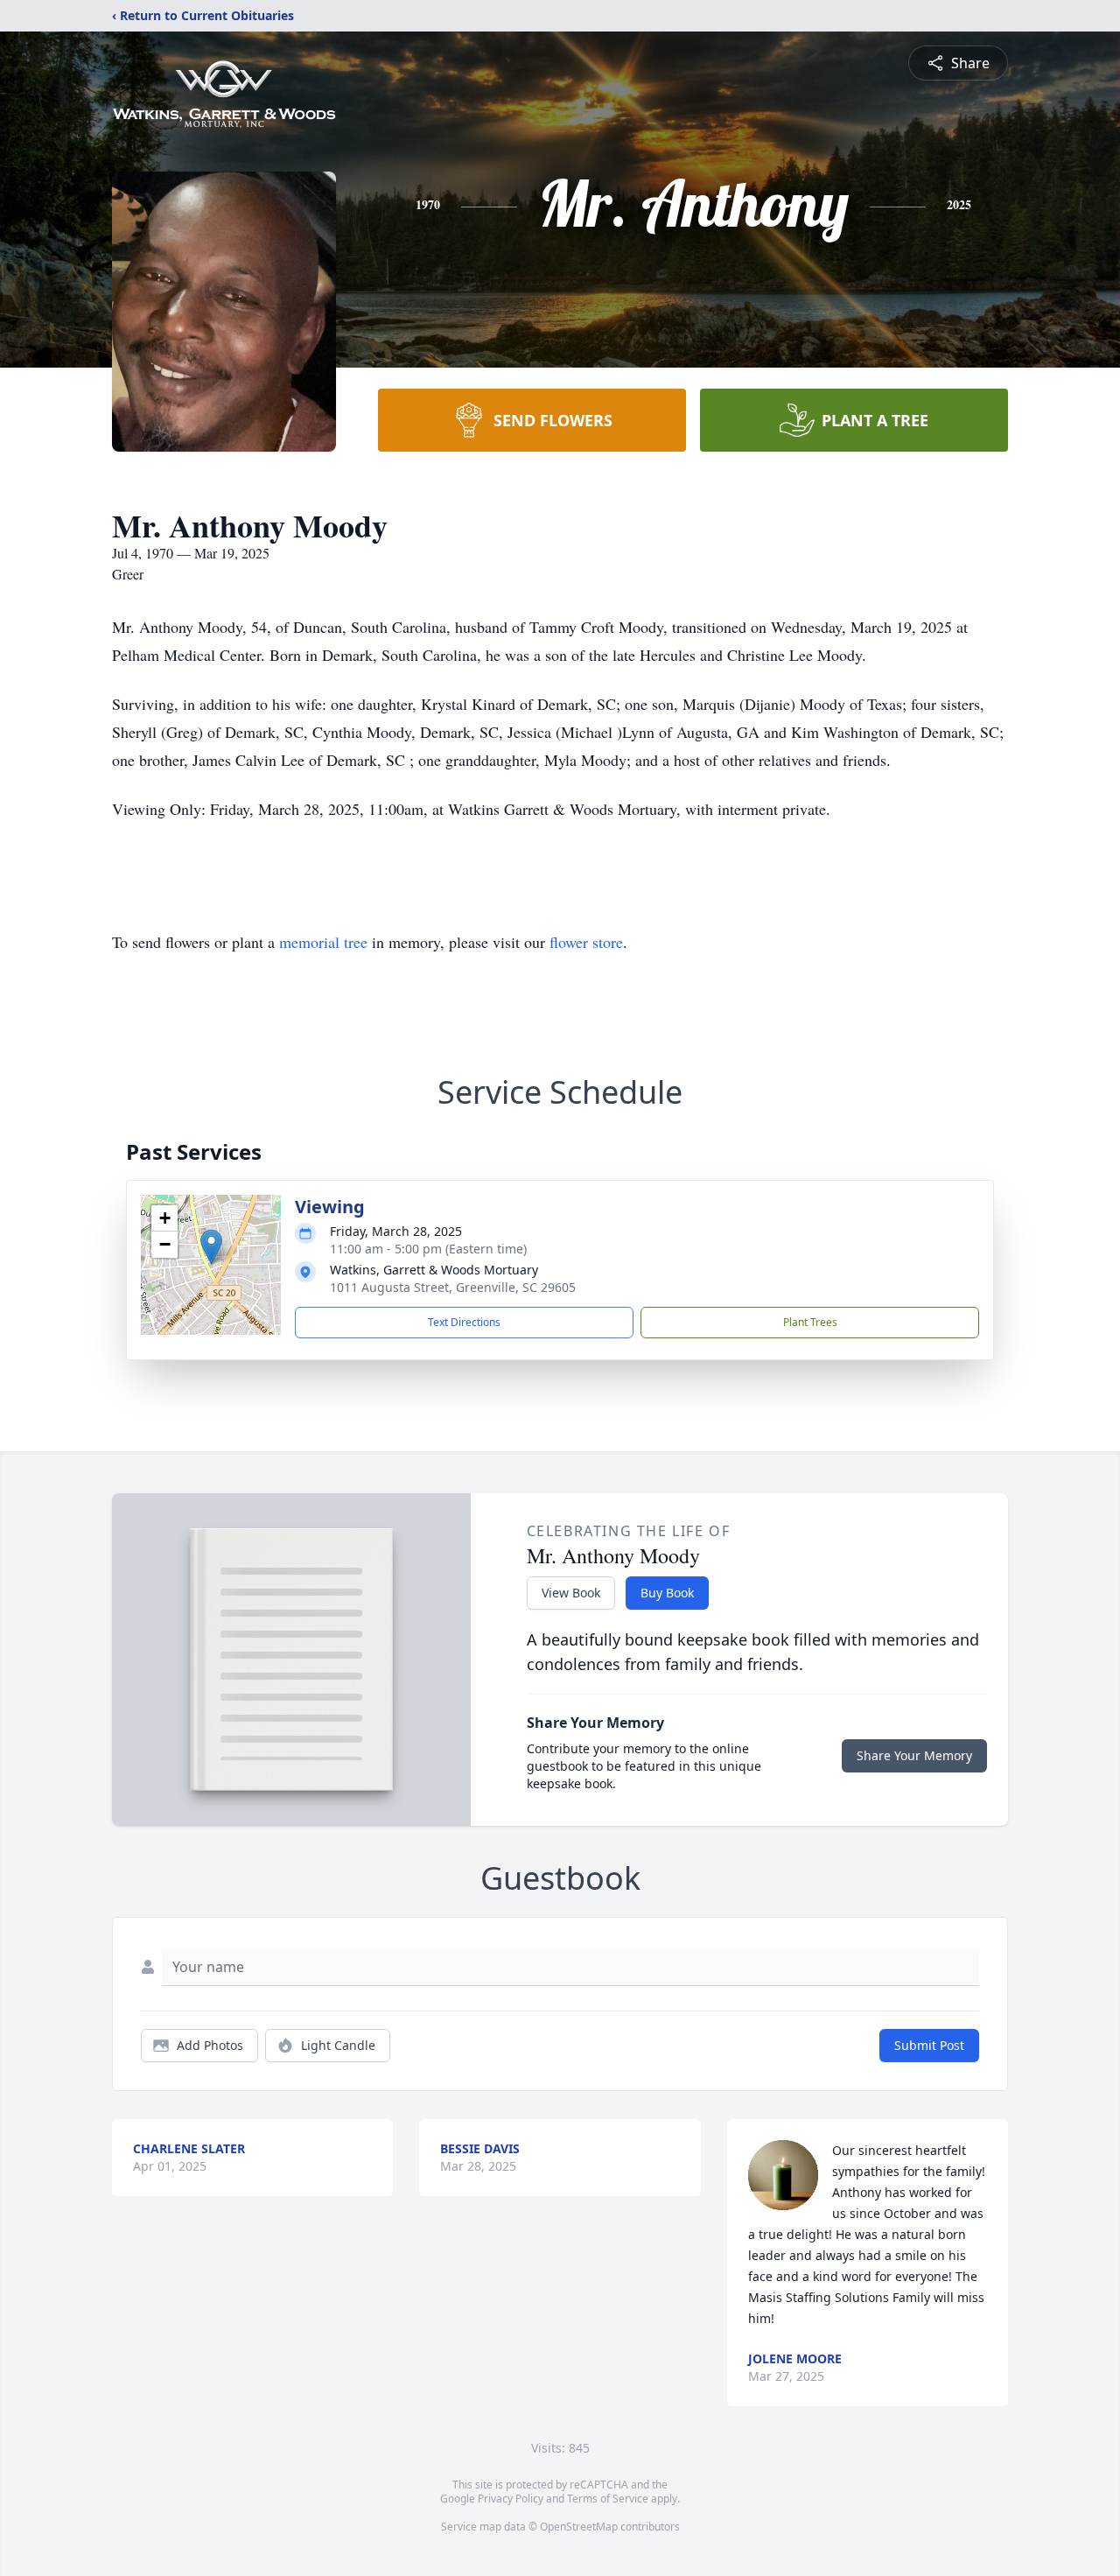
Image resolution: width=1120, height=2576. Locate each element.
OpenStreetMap (579, 2527)
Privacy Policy (511, 2499)
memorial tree (323, 942)
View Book (571, 1593)
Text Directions (464, 1322)
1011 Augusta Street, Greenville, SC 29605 (453, 1287)
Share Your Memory (914, 1755)
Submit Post (929, 2045)
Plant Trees (810, 1322)
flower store (586, 942)
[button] (211, 1247)
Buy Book (667, 1593)
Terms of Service (608, 2499)
